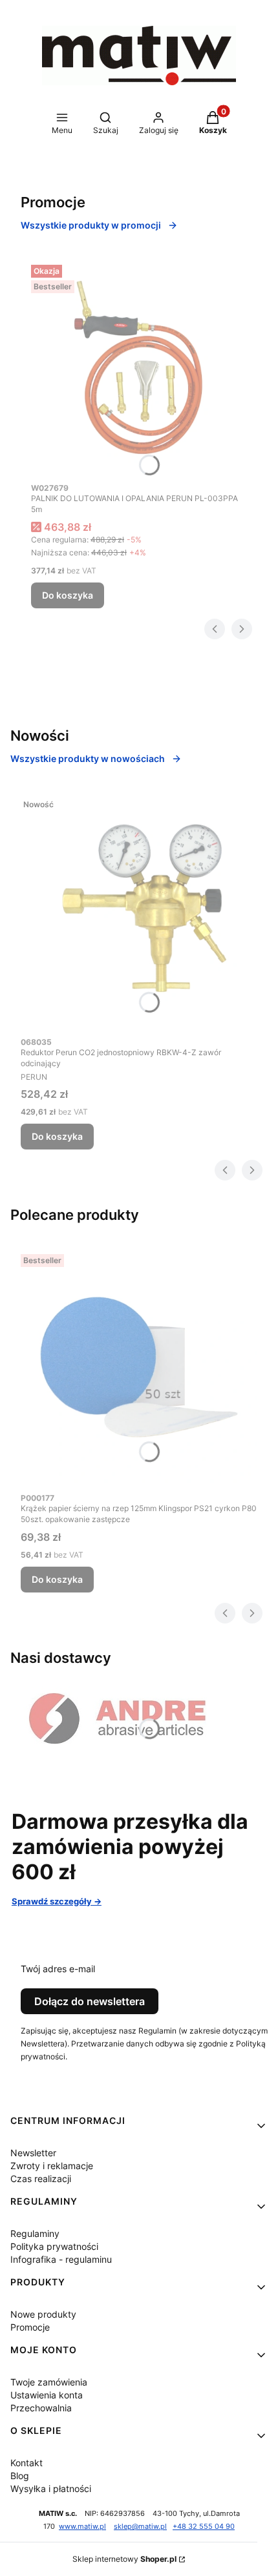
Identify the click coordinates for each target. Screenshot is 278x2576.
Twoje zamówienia (49, 2382)
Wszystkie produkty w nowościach (88, 758)
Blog (20, 2476)
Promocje (30, 2327)
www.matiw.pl (82, 2527)
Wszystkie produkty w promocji (91, 225)
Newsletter (33, 2153)
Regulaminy (35, 2233)
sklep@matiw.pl (140, 2527)
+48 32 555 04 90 (204, 2527)
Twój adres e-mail (58, 1969)
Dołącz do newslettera (90, 2001)
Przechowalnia (41, 2408)
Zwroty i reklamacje (52, 2166)
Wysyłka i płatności (51, 2488)
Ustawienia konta (47, 2395)
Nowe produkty (43, 2314)
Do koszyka (68, 595)
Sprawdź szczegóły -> (57, 1901)
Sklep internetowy (124, 2559)
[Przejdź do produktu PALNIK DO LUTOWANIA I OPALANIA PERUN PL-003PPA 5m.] (139, 367)
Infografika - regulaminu (61, 2259)
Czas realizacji (41, 2179)
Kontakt (27, 2463)
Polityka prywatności (54, 2246)
